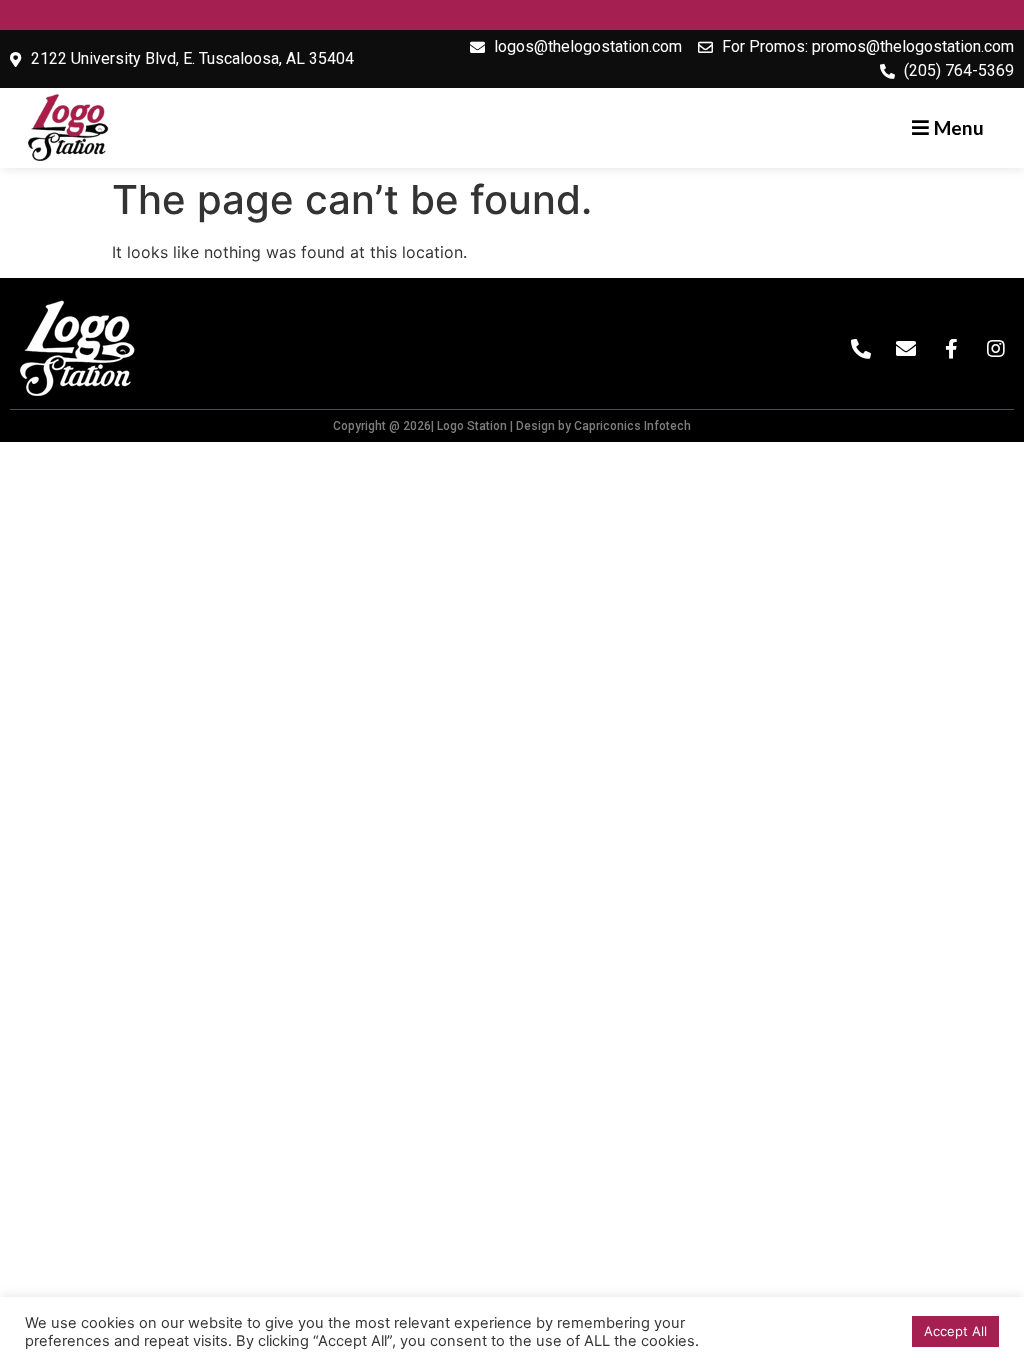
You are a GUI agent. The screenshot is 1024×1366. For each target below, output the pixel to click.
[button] (948, 127)
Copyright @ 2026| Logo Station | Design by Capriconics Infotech (512, 426)
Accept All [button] (955, 1331)
